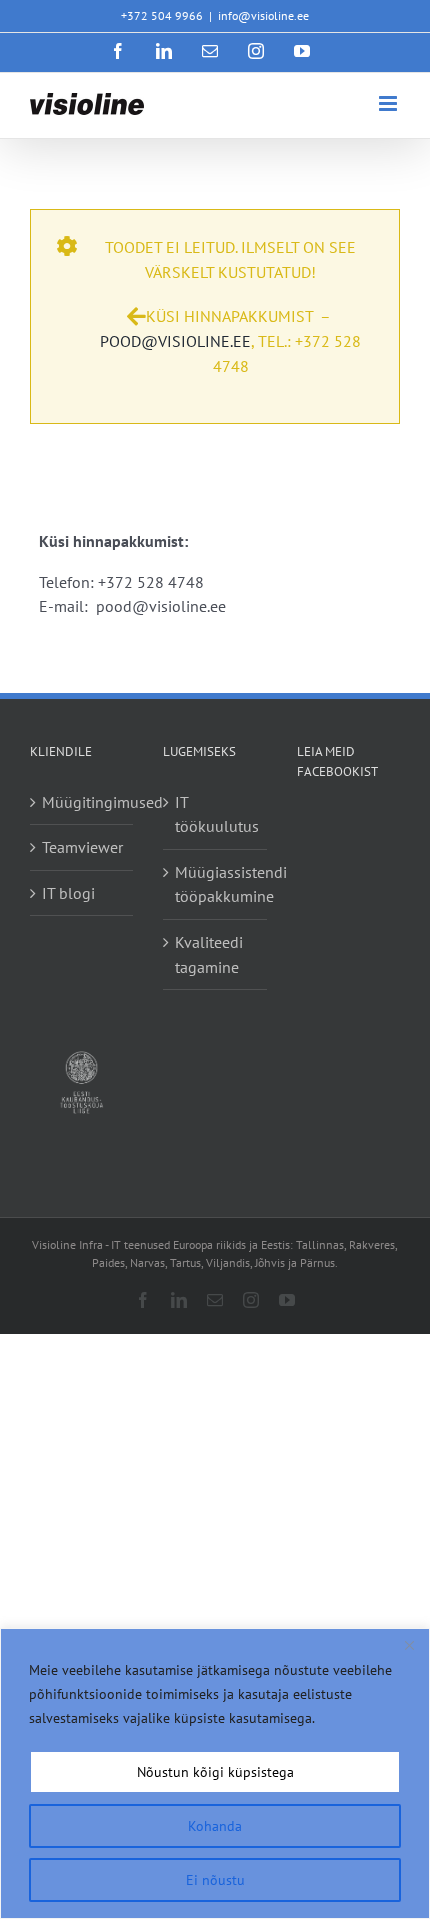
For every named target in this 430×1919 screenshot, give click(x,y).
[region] (215, 1773)
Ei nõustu (215, 1880)
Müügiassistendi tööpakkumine (215, 884)
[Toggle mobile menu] (389, 103)
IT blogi (68, 893)
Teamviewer (82, 847)
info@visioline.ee (263, 15)
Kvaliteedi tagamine (209, 954)
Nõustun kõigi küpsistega (215, 1772)
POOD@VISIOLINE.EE (175, 341)
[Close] (409, 1645)
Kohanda (215, 1826)
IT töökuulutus (215, 814)
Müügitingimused (82, 802)
